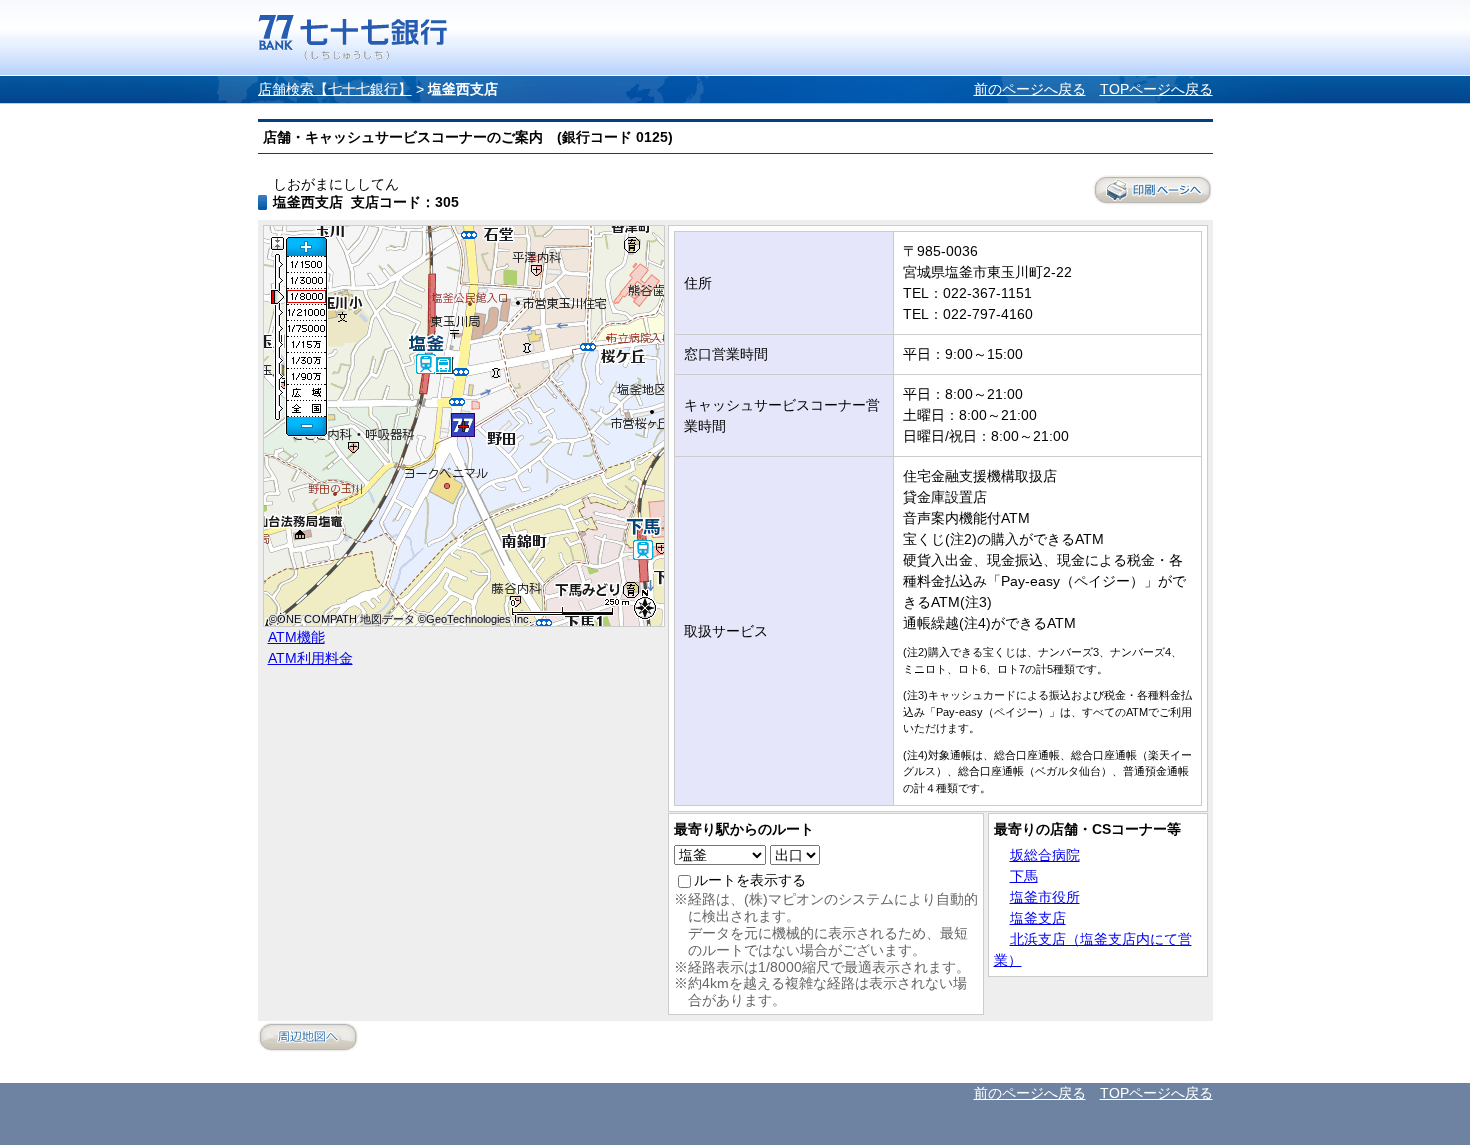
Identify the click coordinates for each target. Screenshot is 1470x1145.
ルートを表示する (750, 880)
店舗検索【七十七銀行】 (335, 89)
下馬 (1024, 876)
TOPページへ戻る (1156, 89)
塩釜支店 (1038, 918)
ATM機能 (296, 637)
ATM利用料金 (310, 658)
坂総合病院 (1045, 855)
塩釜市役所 (1045, 897)
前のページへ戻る (1030, 89)
